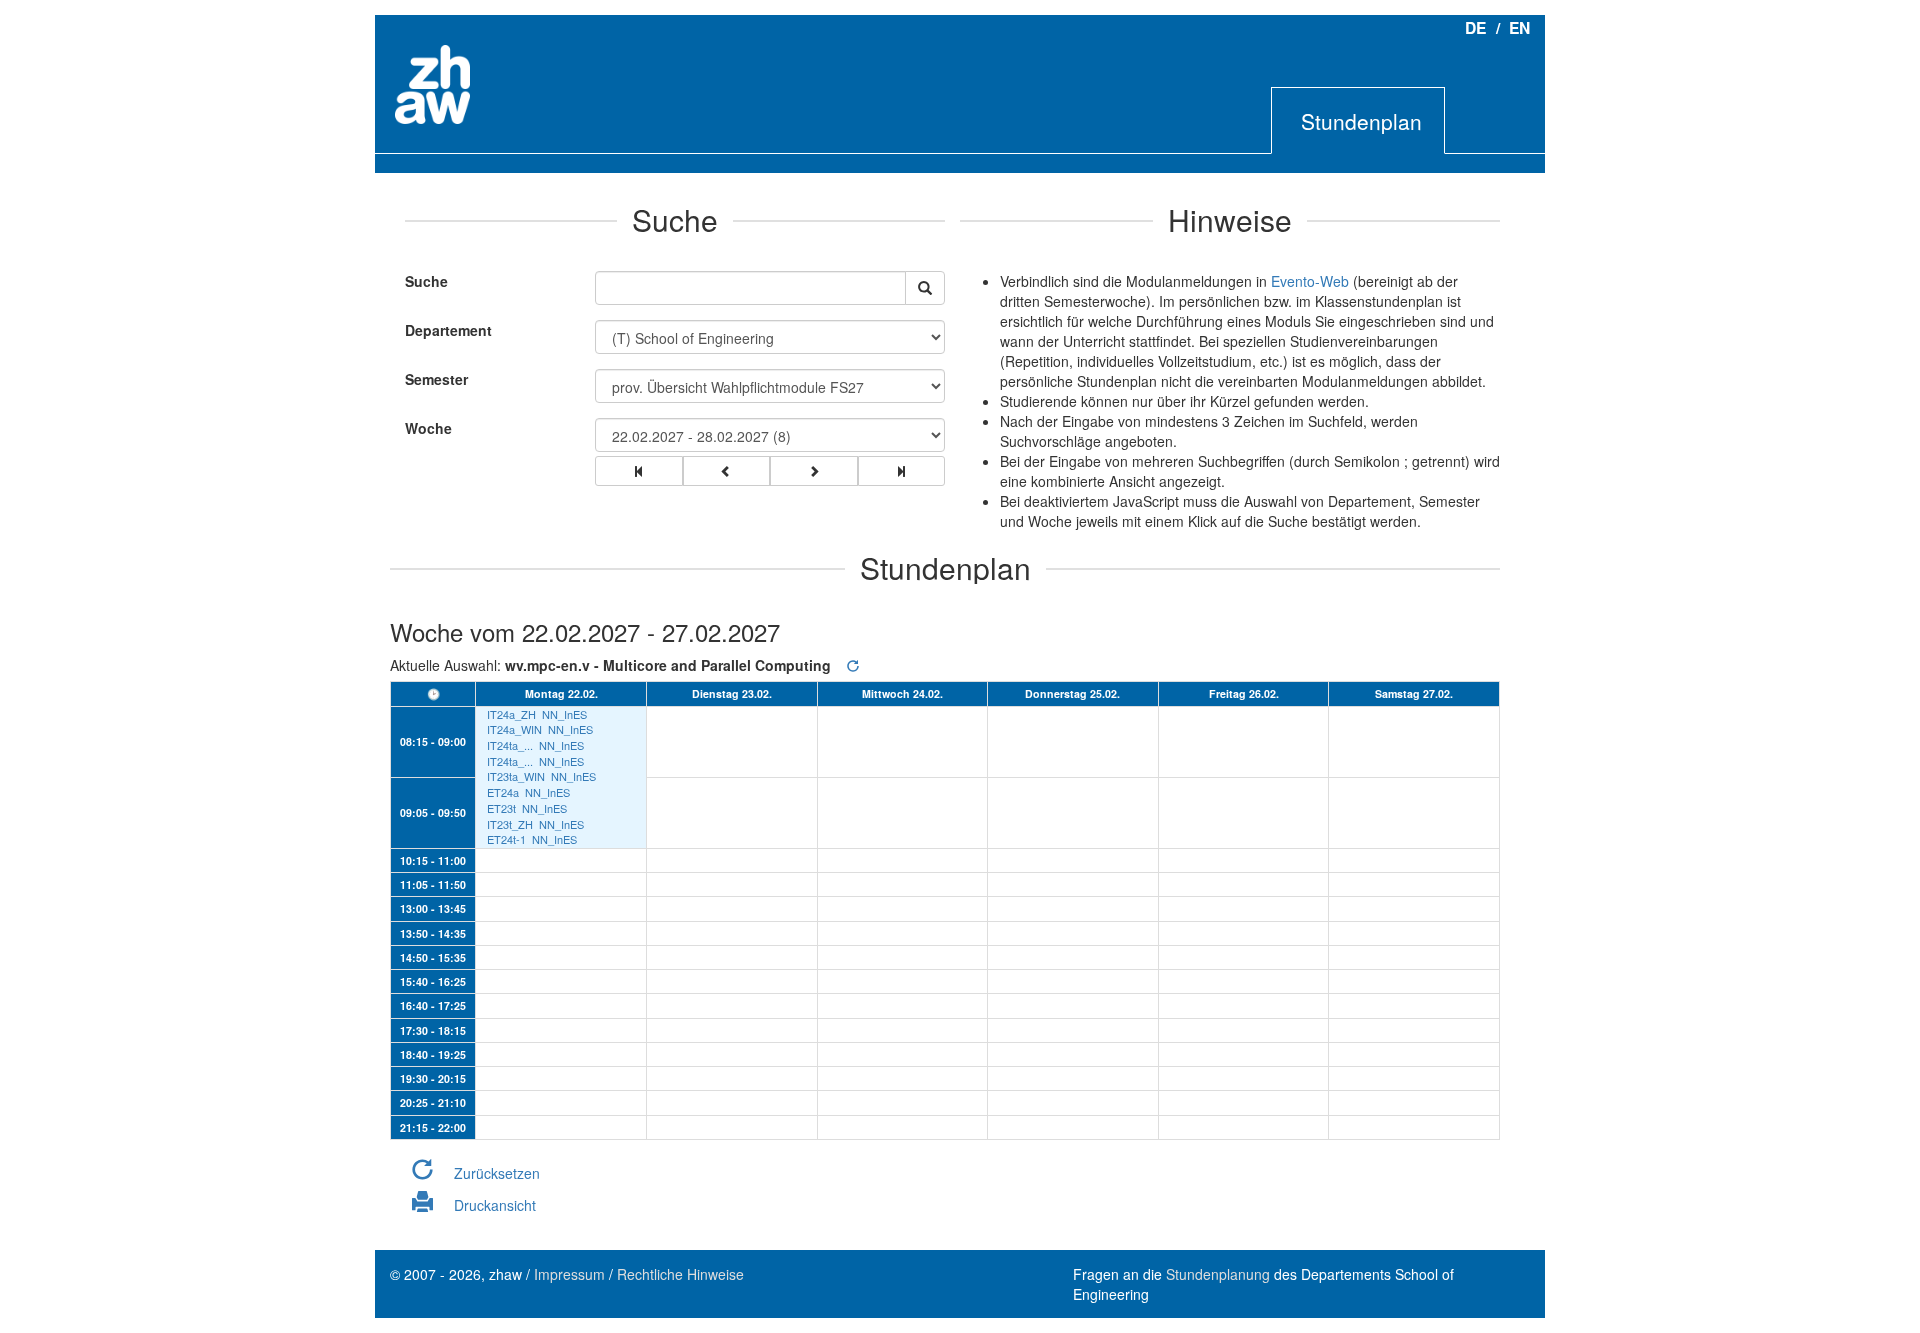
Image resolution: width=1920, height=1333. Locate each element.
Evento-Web (1310, 281)
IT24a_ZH (511, 714)
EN (1519, 27)
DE (1475, 27)
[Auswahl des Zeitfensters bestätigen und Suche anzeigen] (925, 288)
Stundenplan (1361, 121)
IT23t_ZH (510, 824)
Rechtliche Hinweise (680, 1274)
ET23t (501, 808)
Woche (428, 428)
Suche (421, 281)
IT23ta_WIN (516, 776)
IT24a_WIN (514, 729)
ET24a (503, 792)
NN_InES (564, 714)
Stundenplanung (1218, 1274)
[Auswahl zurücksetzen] (853, 665)
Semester (436, 379)
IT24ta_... (510, 745)
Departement (448, 330)
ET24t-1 (506, 839)
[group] (639, 471)
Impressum (569, 1274)
